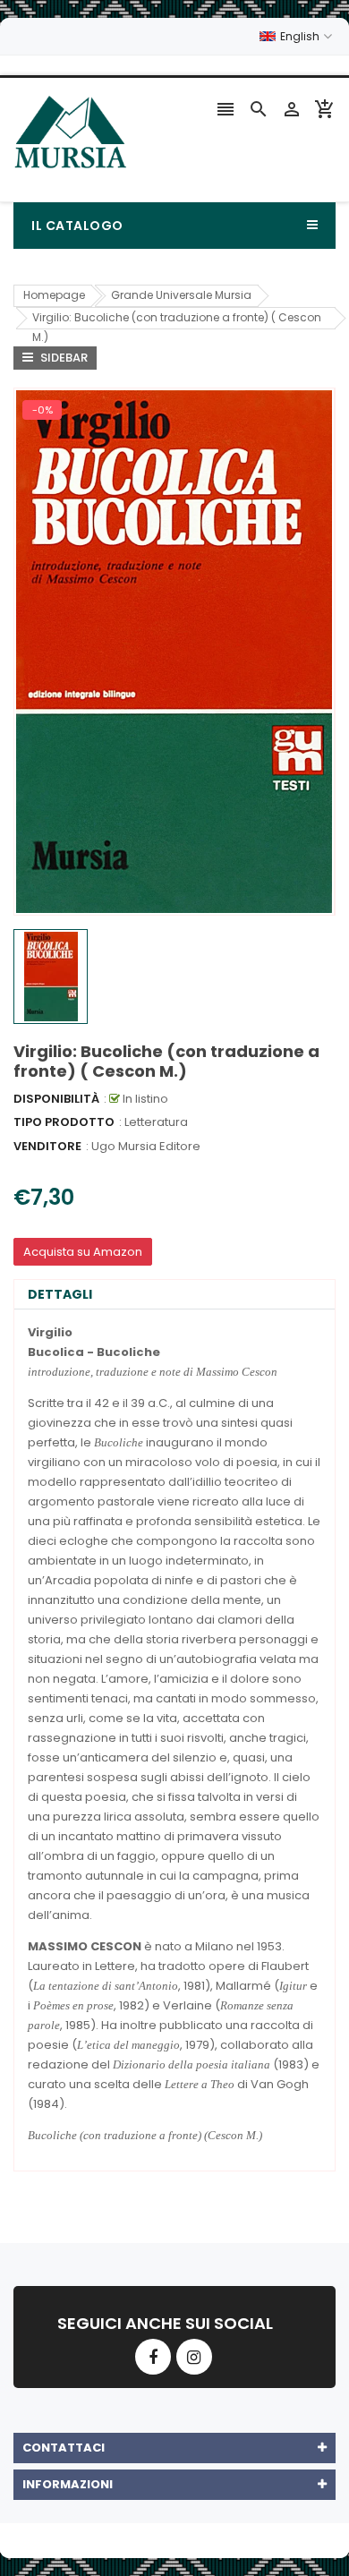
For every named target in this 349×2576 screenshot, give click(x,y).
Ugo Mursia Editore (146, 1146)
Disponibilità (56, 1099)
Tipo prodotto (64, 1122)
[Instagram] (194, 2357)
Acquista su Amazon (83, 1252)
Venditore (47, 1146)
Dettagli (60, 1294)
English (301, 36)
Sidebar (63, 358)
